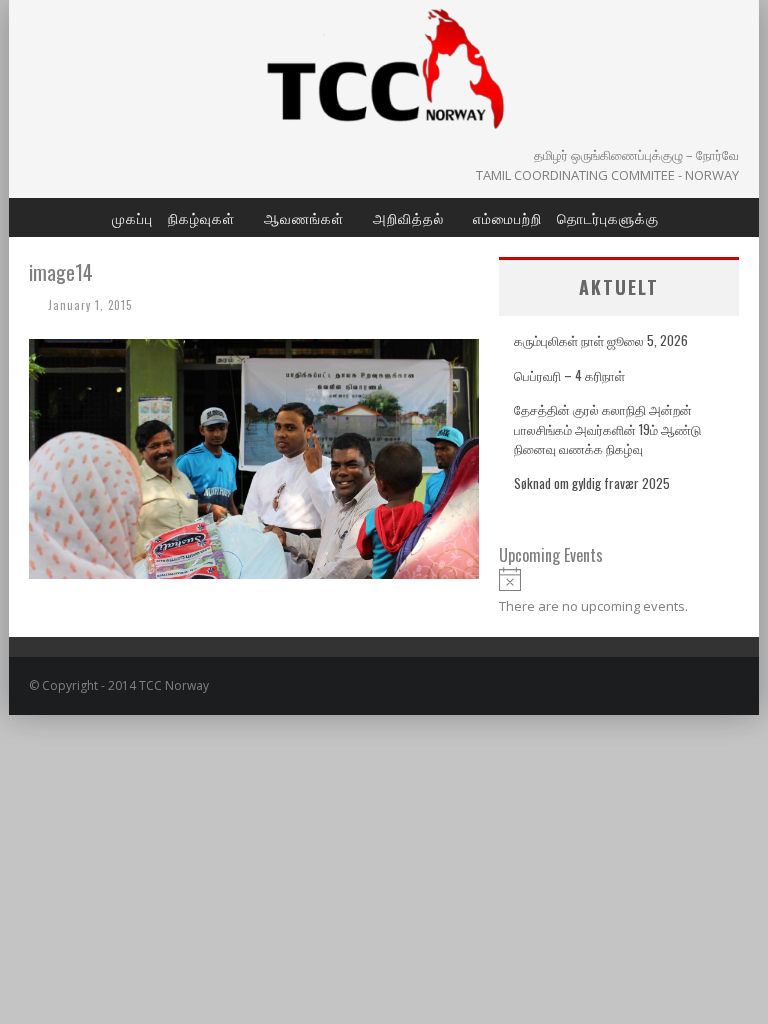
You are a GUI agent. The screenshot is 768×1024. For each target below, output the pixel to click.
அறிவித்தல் (408, 217)
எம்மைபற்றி (507, 217)
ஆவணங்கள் (304, 217)
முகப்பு (132, 217)
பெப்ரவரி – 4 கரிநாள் (569, 375)
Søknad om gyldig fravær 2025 (592, 483)
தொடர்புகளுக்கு (608, 217)
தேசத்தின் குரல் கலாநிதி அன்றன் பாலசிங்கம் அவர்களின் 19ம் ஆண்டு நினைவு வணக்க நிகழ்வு (607, 428)
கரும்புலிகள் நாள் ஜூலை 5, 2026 (601, 340)
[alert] (619, 591)
